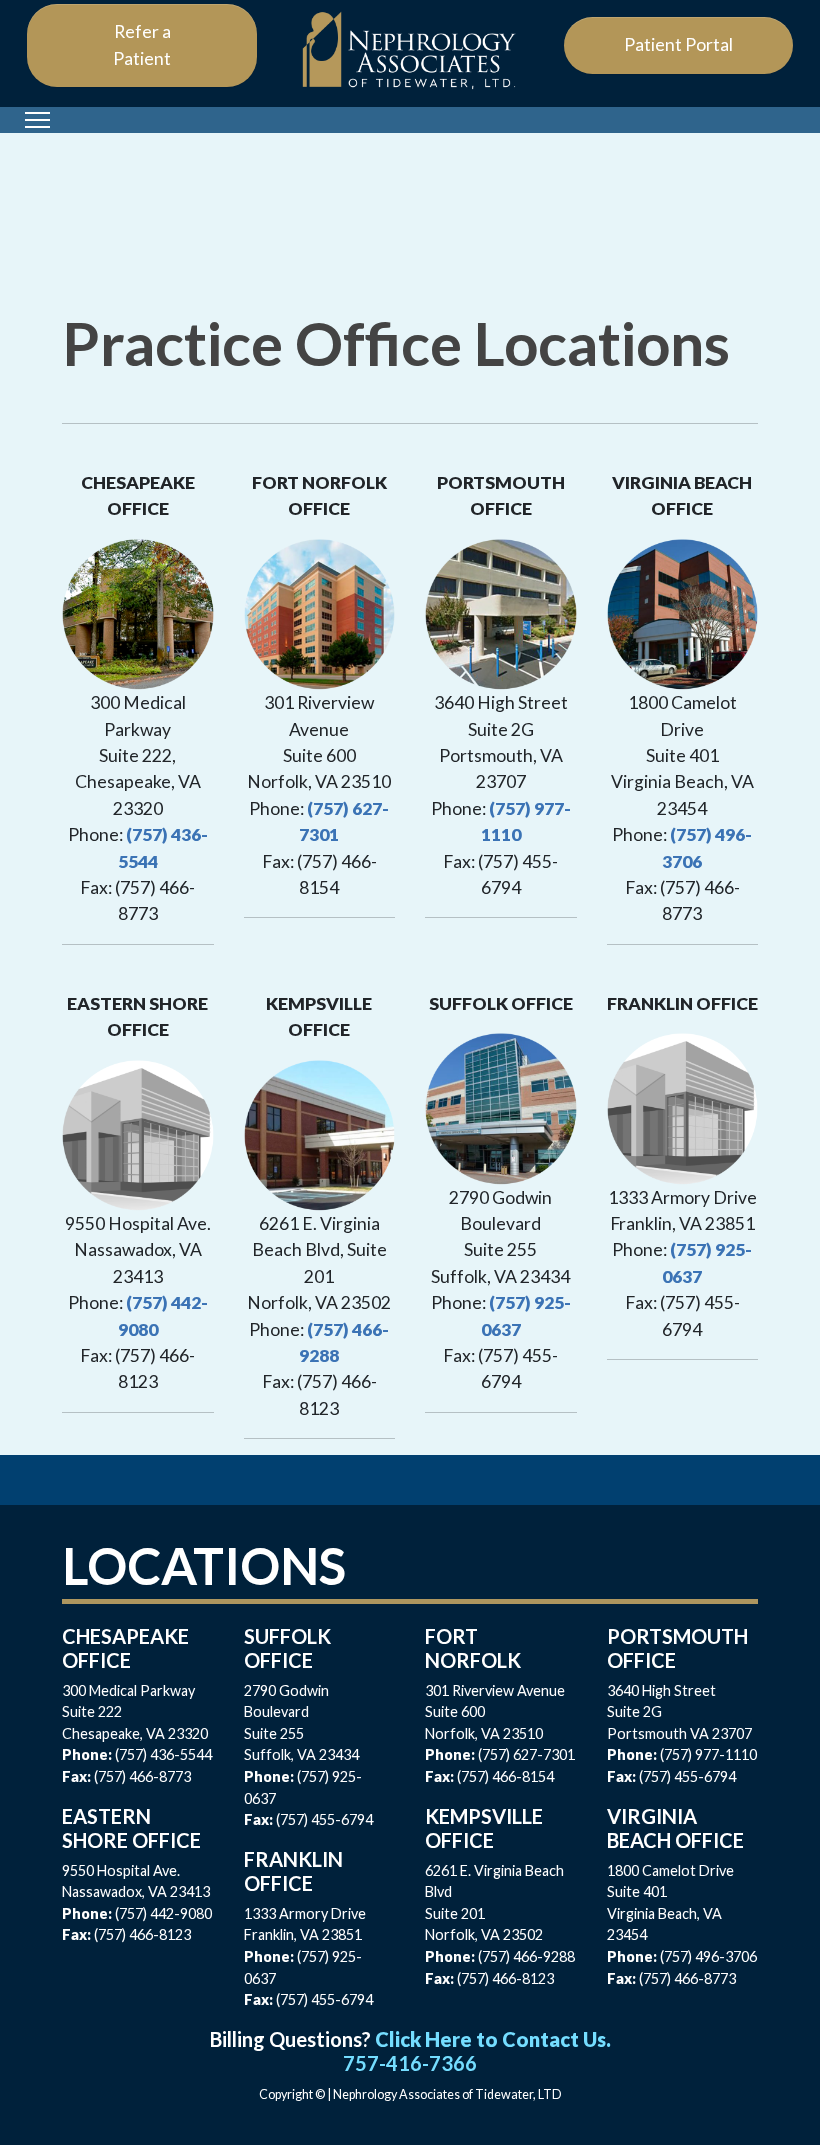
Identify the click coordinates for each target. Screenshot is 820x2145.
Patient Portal (678, 44)
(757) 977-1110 (708, 1754)
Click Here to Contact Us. (493, 2039)
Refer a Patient (142, 44)
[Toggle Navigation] (37, 120)
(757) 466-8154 (505, 1776)
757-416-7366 (410, 2063)
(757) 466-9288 (526, 1956)
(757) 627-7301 (526, 1754)
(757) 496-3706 (708, 1956)
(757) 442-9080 (163, 1913)
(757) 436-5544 (163, 1754)
